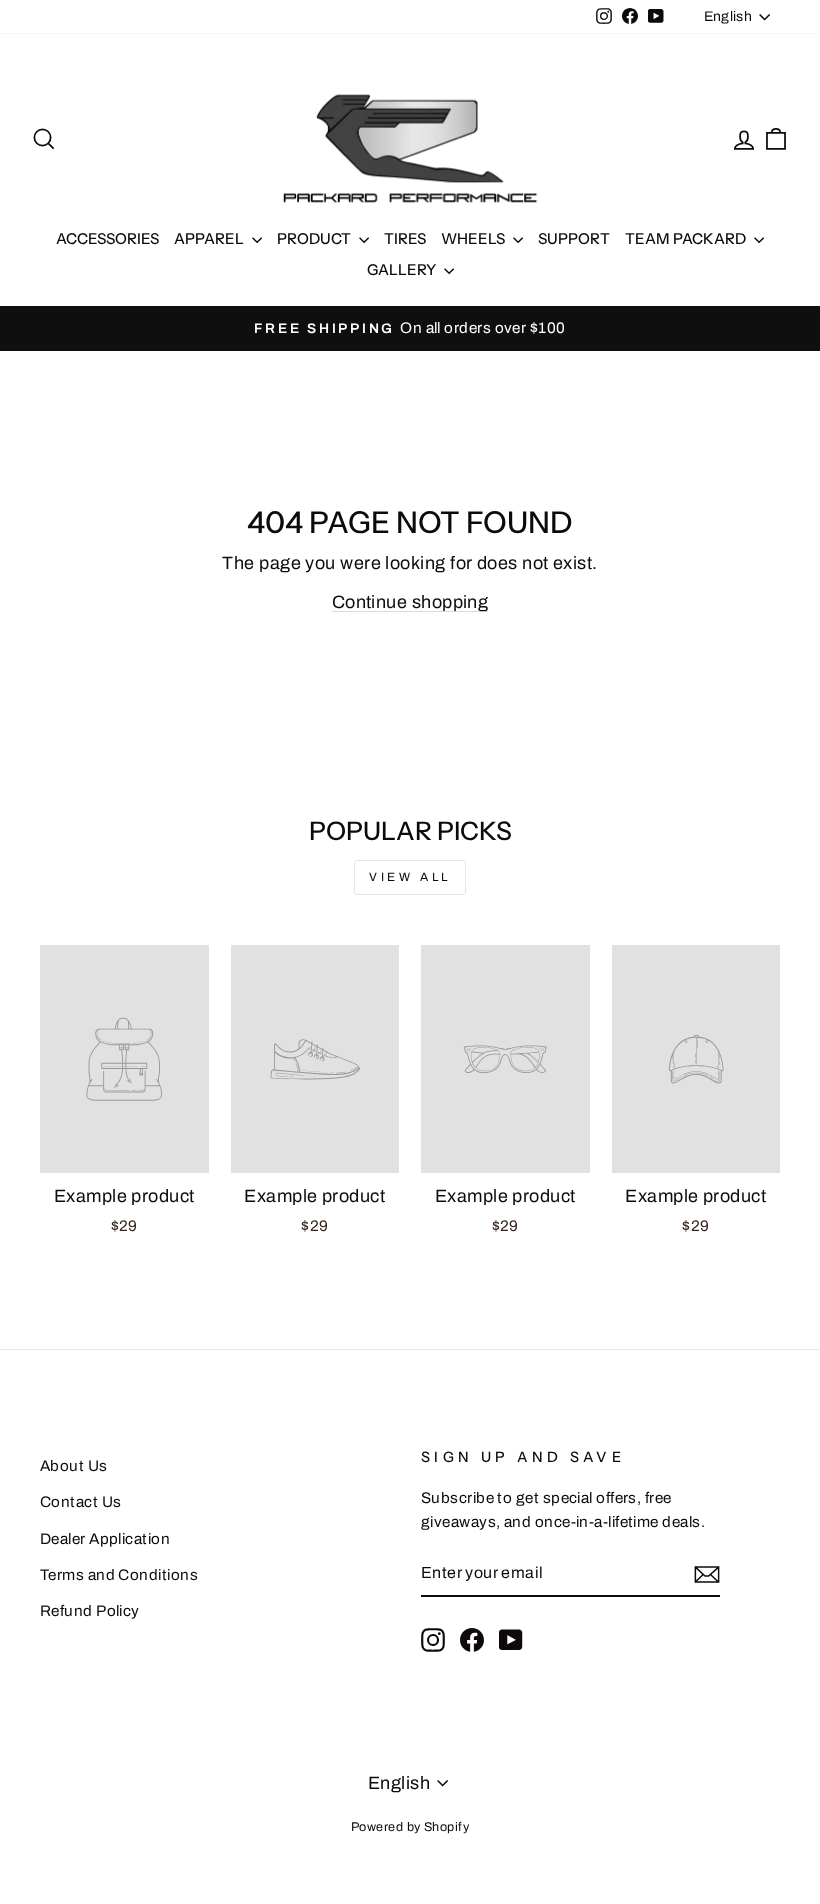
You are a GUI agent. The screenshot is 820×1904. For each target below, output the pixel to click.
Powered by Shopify (410, 1827)
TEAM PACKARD (687, 238)
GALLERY (403, 269)
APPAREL (210, 238)
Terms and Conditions (119, 1575)
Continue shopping (410, 602)
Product (315, 238)
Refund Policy (90, 1611)
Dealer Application (105, 1539)
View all (410, 877)
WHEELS (474, 238)
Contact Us (81, 1502)
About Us (74, 1466)
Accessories (107, 238)
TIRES (405, 238)
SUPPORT (574, 238)
